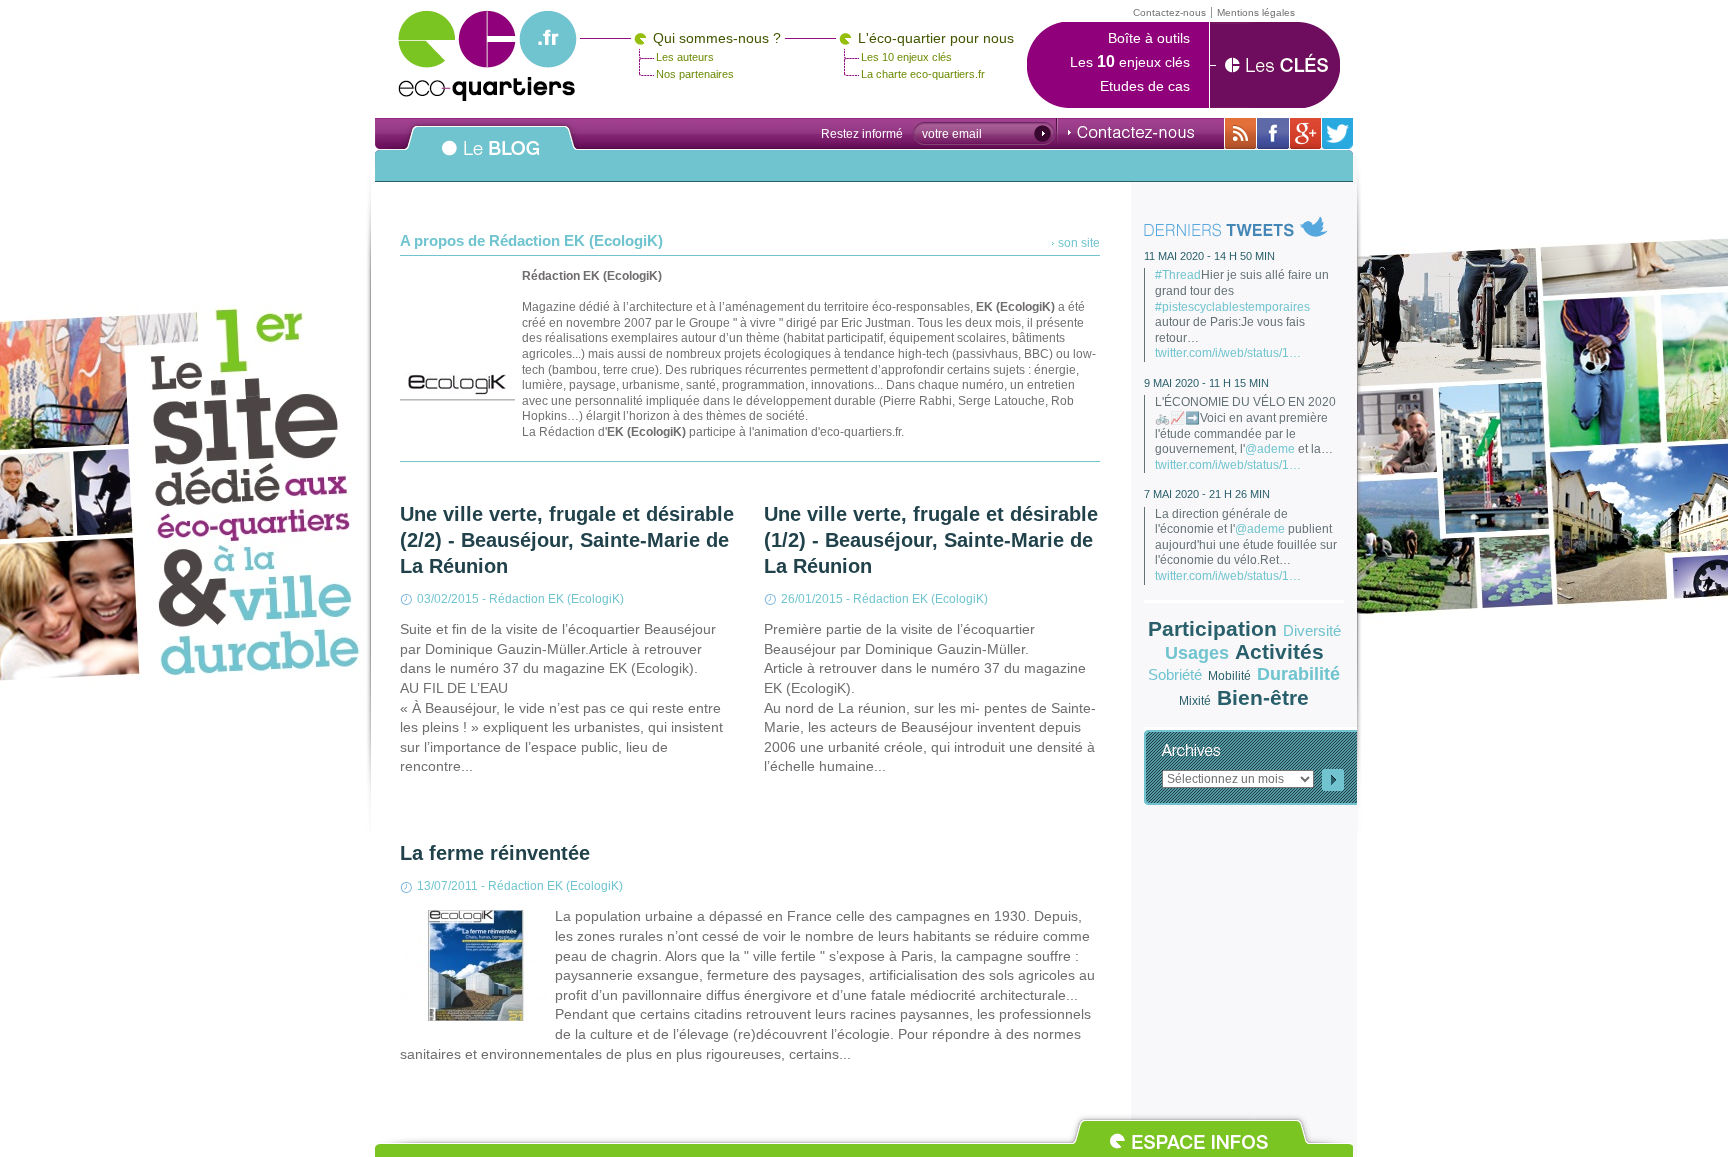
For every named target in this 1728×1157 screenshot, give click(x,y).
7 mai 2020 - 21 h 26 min (1207, 494)
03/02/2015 (448, 599)
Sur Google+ (1305, 133)
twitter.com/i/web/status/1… (1228, 353)
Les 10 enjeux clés (906, 57)
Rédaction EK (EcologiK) (556, 599)
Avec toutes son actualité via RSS (1240, 133)
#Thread (1178, 275)
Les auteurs (685, 57)
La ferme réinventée (495, 853)
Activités (1279, 651)
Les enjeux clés (1130, 62)
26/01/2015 (812, 599)
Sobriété (1175, 674)
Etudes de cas (1145, 86)
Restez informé (862, 134)
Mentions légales (1256, 12)
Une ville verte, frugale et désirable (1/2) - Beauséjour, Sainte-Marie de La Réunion (931, 540)
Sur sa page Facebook (1273, 133)
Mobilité (1229, 676)
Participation (1212, 628)
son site (1079, 243)
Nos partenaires (695, 74)
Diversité (1312, 630)
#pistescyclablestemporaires (1232, 307)
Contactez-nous (1131, 132)
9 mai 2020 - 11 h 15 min (1206, 383)
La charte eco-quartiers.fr (923, 74)
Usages (1197, 653)
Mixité (1195, 701)
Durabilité (1298, 674)
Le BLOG (491, 159)
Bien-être (1263, 697)
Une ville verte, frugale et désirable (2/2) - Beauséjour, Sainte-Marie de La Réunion (567, 540)
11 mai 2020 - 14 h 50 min (1209, 256)
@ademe (1270, 449)
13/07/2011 (447, 886)
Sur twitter (1337, 133)
